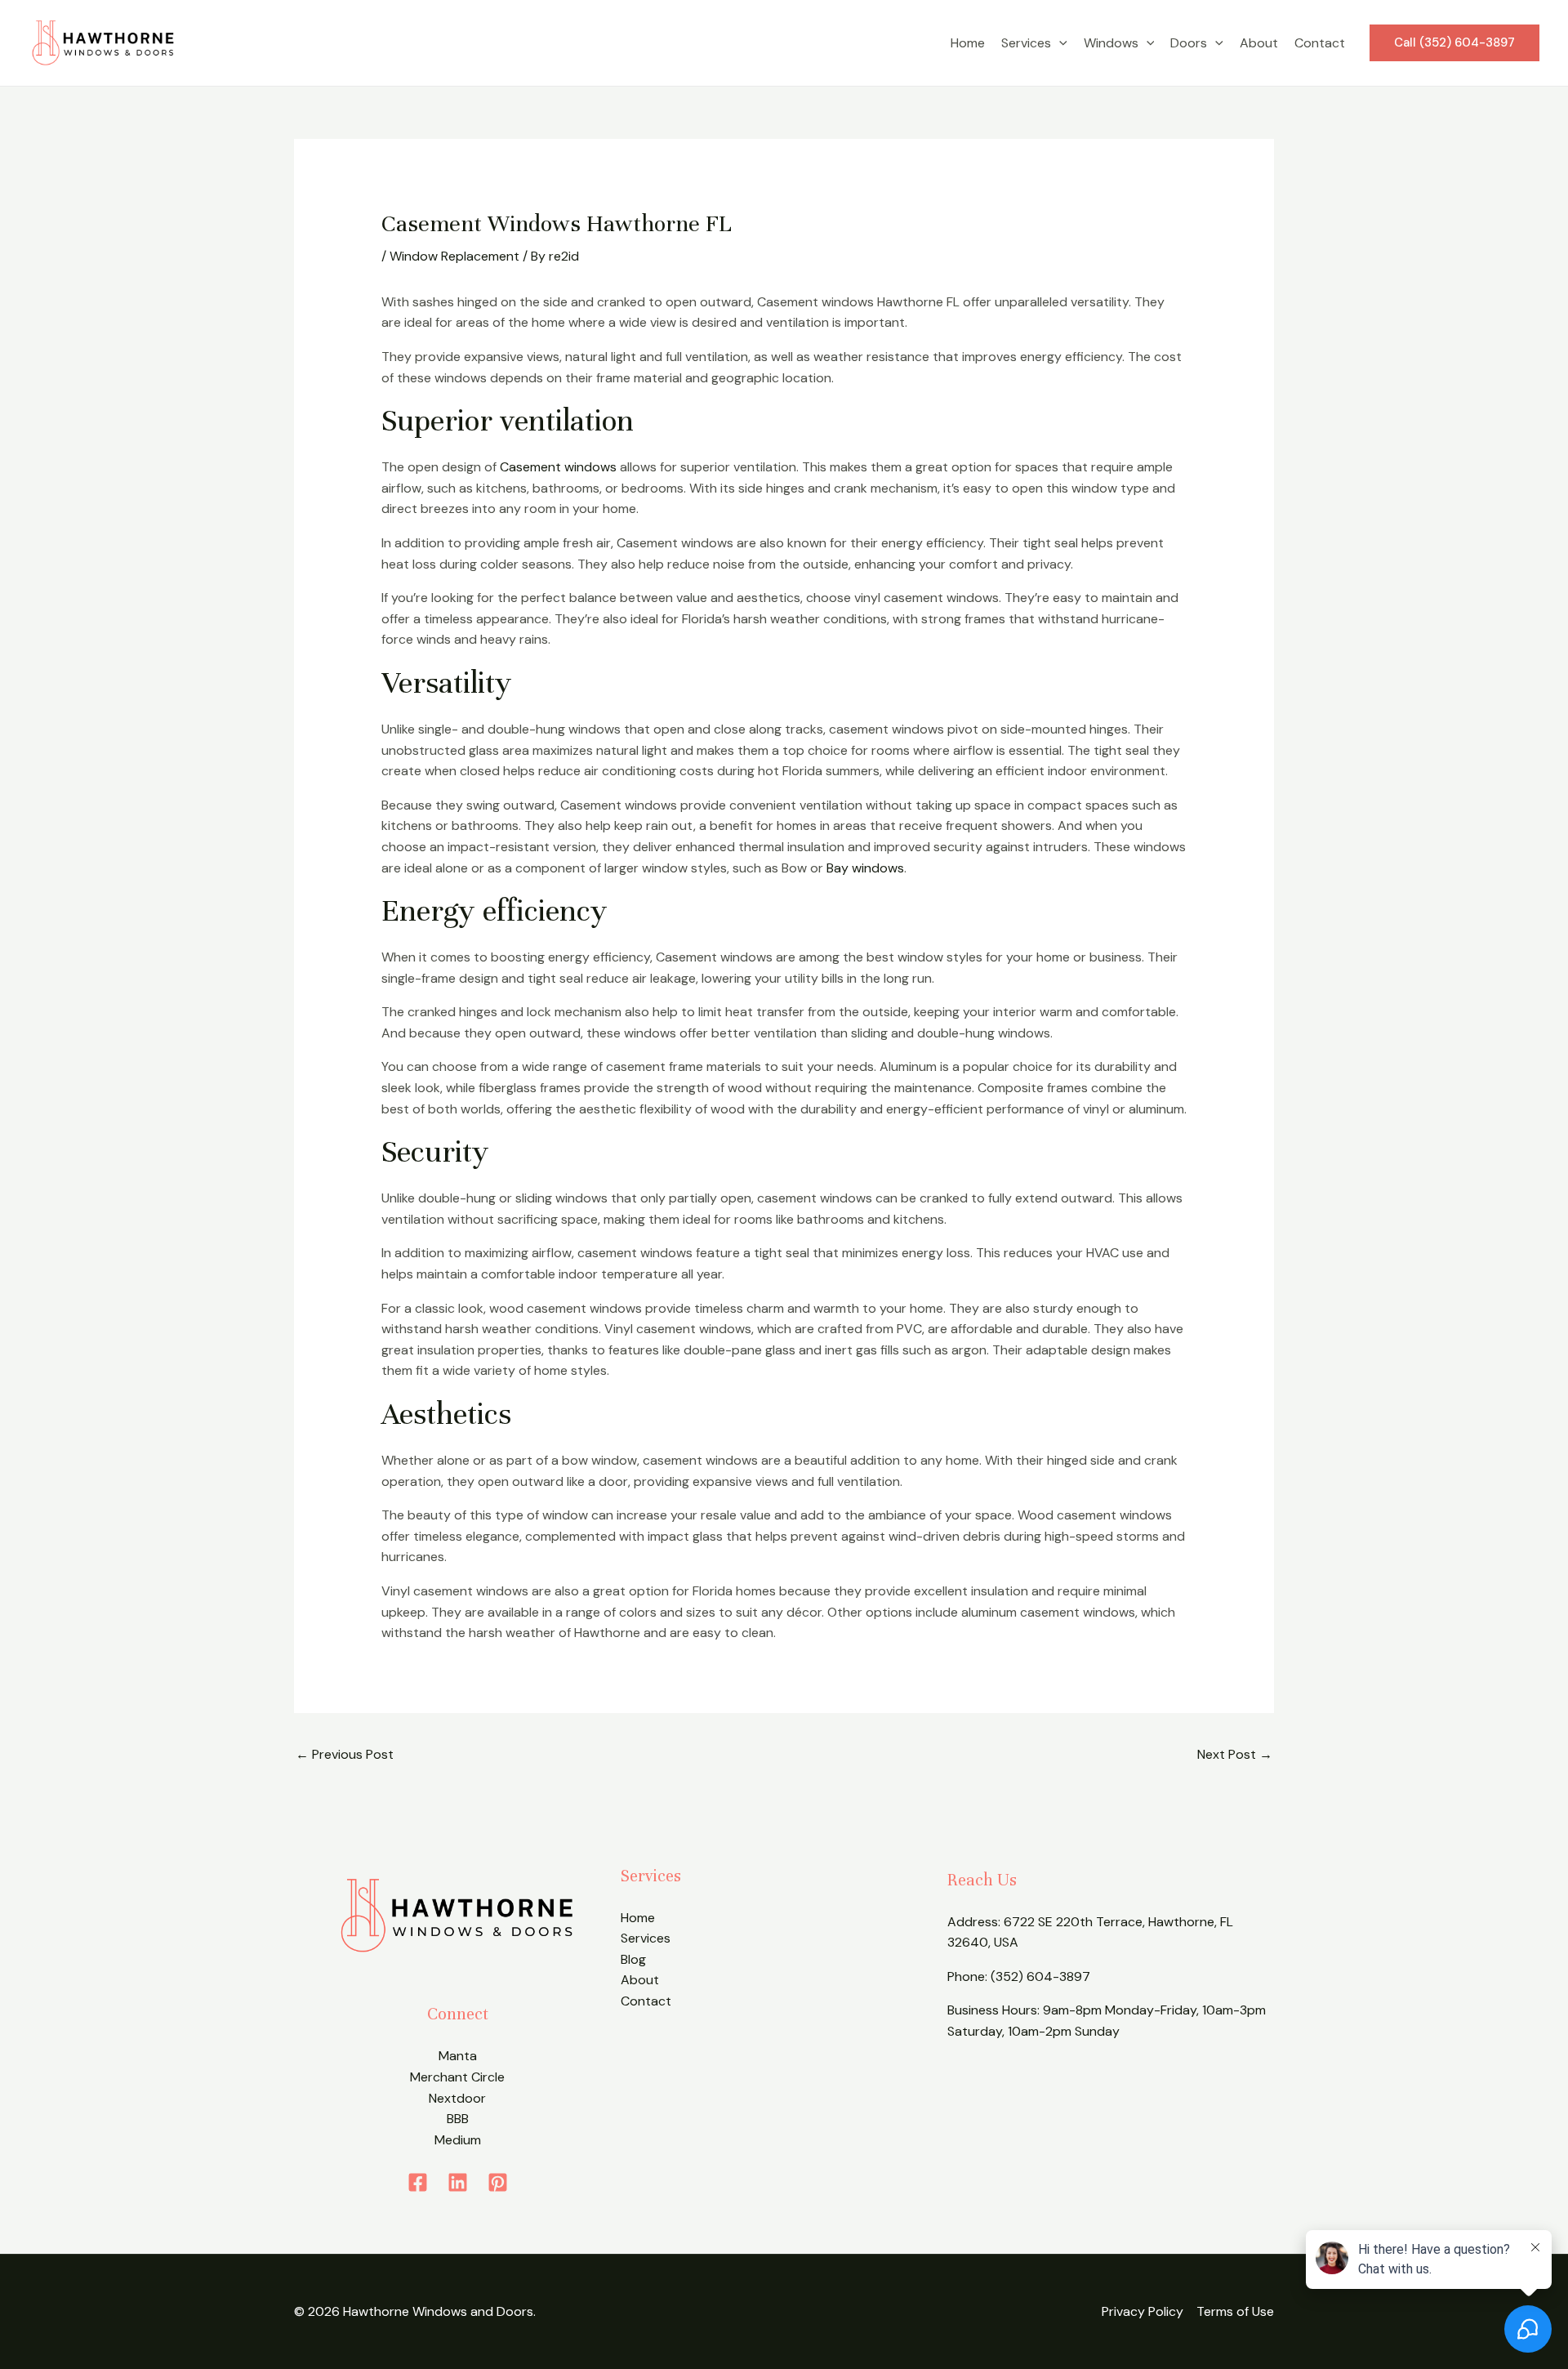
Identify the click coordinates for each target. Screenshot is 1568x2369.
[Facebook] (418, 2182)
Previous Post (345, 1754)
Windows (1111, 43)
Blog (633, 1959)
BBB (458, 2119)
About (1259, 43)
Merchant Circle (457, 2077)
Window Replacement (454, 256)
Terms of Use (1235, 2311)
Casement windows (558, 467)
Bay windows (865, 868)
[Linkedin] (458, 2182)
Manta (458, 2056)
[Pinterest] (498, 2182)
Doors (1189, 43)
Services (1026, 43)
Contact (1320, 43)
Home (968, 43)
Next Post (1235, 1754)
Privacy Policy (1143, 2311)
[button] (1059, 43)
